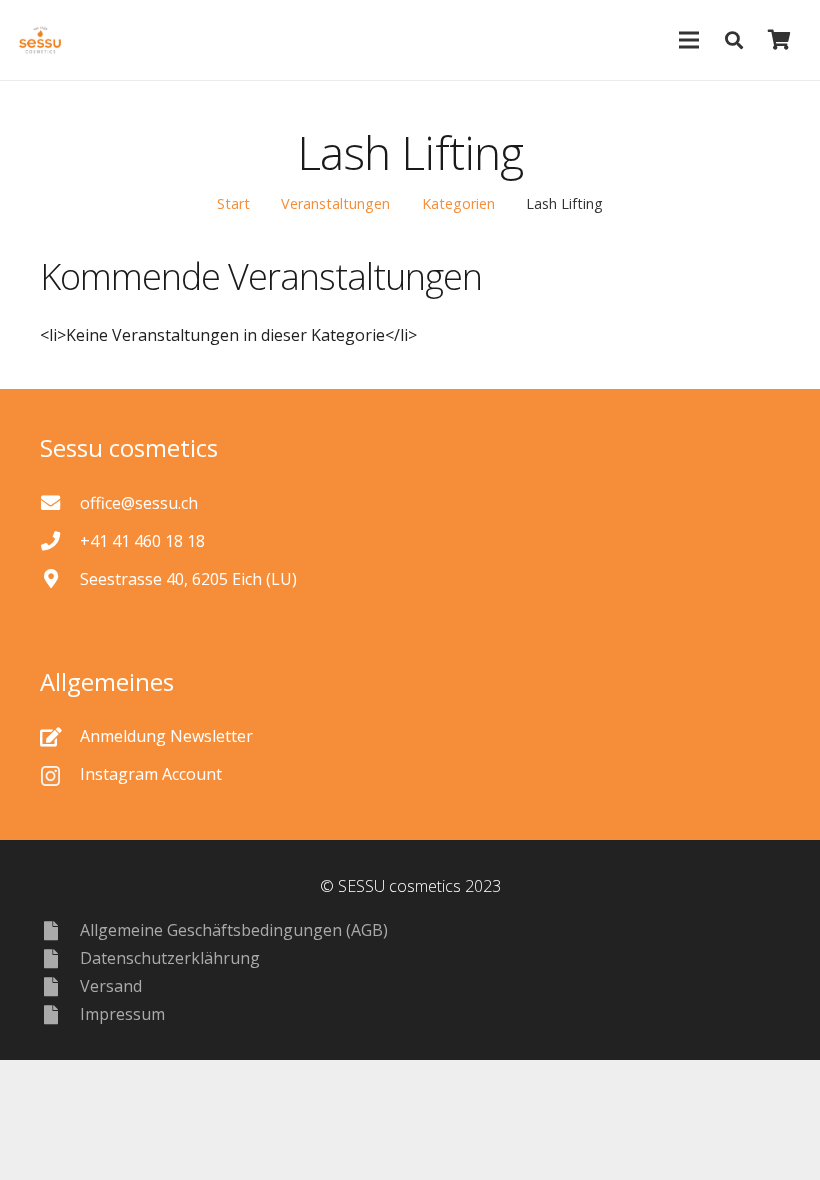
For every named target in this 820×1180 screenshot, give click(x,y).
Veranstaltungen (335, 203)
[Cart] (779, 40)
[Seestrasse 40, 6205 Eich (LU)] (60, 578)
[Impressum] (60, 1014)
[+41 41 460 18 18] (60, 540)
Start (233, 203)
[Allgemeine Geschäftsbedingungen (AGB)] (60, 930)
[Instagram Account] (60, 774)
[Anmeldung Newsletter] (60, 736)
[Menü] (689, 40)
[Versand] (60, 986)
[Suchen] (734, 40)
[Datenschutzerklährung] (60, 958)
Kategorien (458, 203)
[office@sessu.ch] (60, 502)
